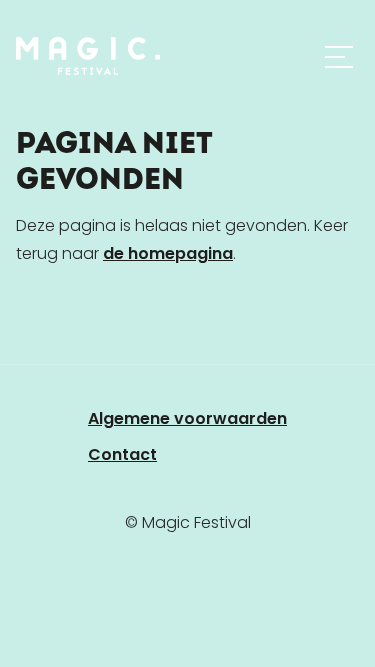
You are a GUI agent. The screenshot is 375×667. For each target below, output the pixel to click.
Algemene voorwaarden (187, 418)
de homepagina (168, 253)
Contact (122, 454)
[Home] (88, 56)
